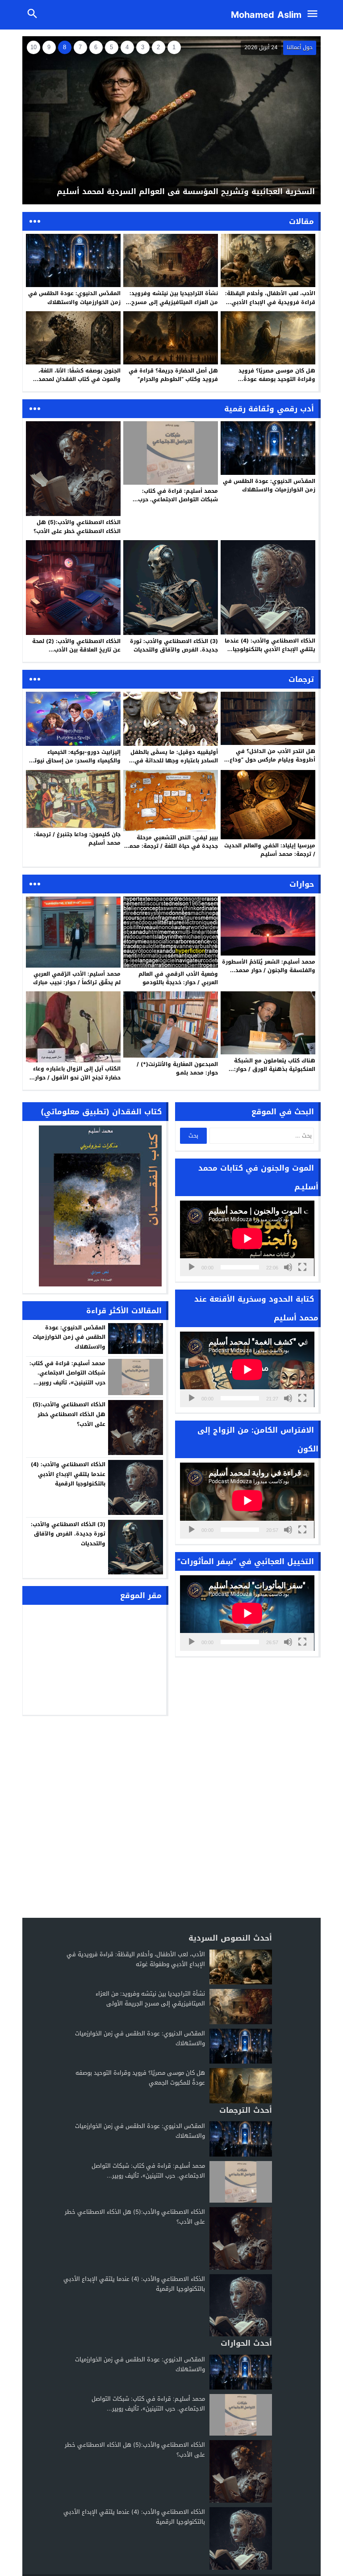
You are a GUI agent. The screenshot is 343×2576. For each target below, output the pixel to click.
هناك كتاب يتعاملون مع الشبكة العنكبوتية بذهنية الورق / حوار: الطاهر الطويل (275, 1069)
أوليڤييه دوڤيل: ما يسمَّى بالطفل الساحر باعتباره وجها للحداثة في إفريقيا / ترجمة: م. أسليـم (174, 761)
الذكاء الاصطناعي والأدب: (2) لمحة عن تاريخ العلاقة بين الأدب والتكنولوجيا (76, 650)
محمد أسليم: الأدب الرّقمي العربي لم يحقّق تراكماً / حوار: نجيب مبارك (77, 978)
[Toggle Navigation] (315, 15)
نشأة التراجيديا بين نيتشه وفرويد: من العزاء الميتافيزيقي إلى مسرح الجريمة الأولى (174, 302)
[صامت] (288, 1267)
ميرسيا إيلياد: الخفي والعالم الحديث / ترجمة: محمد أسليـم (270, 850)
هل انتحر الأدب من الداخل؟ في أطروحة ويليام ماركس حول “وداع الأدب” (272, 760)
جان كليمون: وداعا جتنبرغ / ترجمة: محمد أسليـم (77, 839)
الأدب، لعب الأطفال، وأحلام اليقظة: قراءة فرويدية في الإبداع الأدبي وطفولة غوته (270, 302)
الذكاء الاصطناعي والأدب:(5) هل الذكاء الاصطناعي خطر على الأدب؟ (77, 527)
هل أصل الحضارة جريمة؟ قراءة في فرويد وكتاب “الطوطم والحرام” (173, 375)
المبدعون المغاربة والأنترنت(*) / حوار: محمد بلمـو (177, 1068)
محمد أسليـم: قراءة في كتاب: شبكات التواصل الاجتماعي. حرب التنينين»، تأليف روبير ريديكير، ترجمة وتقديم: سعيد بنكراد (171, 504)
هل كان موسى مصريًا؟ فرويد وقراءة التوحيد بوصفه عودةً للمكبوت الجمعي (277, 379)
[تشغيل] (192, 1267)
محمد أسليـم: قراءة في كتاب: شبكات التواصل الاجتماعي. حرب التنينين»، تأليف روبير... (148, 2171)
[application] (247, 1238)
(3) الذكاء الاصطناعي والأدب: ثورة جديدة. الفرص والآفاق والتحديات (174, 645)
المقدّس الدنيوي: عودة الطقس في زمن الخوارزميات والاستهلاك (74, 298)
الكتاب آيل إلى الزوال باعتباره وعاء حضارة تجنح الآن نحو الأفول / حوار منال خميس (77, 1077)
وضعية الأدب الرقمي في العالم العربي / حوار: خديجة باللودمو (178, 978)
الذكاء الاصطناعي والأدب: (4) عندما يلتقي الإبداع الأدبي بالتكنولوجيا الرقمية (270, 649)
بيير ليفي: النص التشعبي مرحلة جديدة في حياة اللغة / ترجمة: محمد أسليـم (172, 846)
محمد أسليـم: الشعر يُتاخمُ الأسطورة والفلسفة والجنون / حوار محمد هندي (269, 970)
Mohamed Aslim (266, 15)
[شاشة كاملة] (302, 1267)
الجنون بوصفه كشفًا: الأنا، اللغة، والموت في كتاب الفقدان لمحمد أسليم (79, 379)
